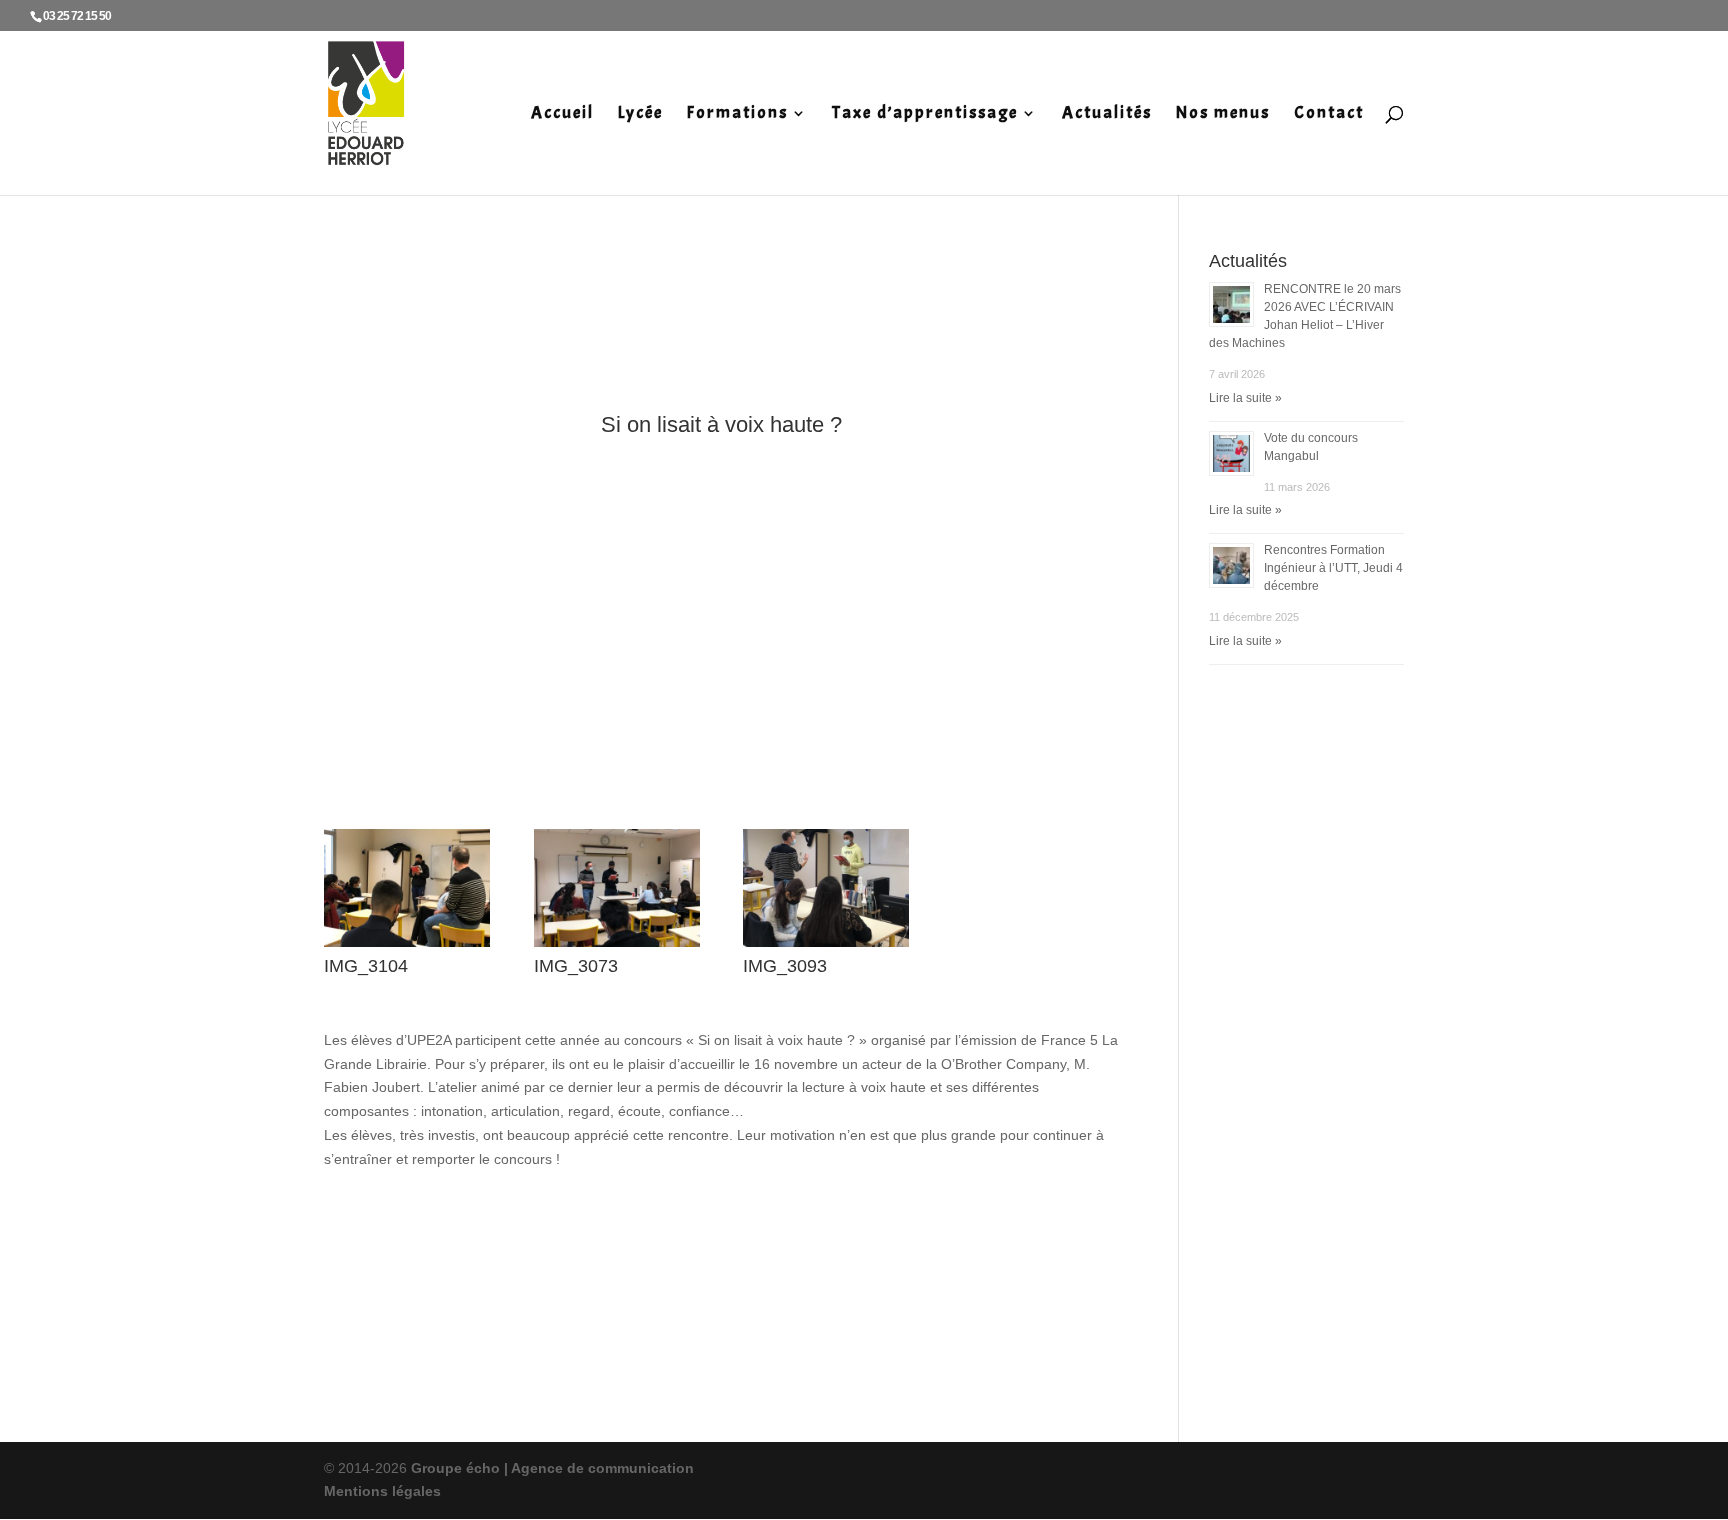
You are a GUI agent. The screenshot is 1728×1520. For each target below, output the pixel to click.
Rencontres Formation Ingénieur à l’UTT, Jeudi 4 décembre (1333, 568)
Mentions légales (382, 1491)
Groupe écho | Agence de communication (550, 1468)
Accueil (562, 114)
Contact (1329, 114)
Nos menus (1223, 114)
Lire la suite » (1245, 398)
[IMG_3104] (407, 947)
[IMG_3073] (617, 947)
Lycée (640, 114)
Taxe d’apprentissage (925, 114)
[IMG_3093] (826, 947)
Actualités (1107, 114)
